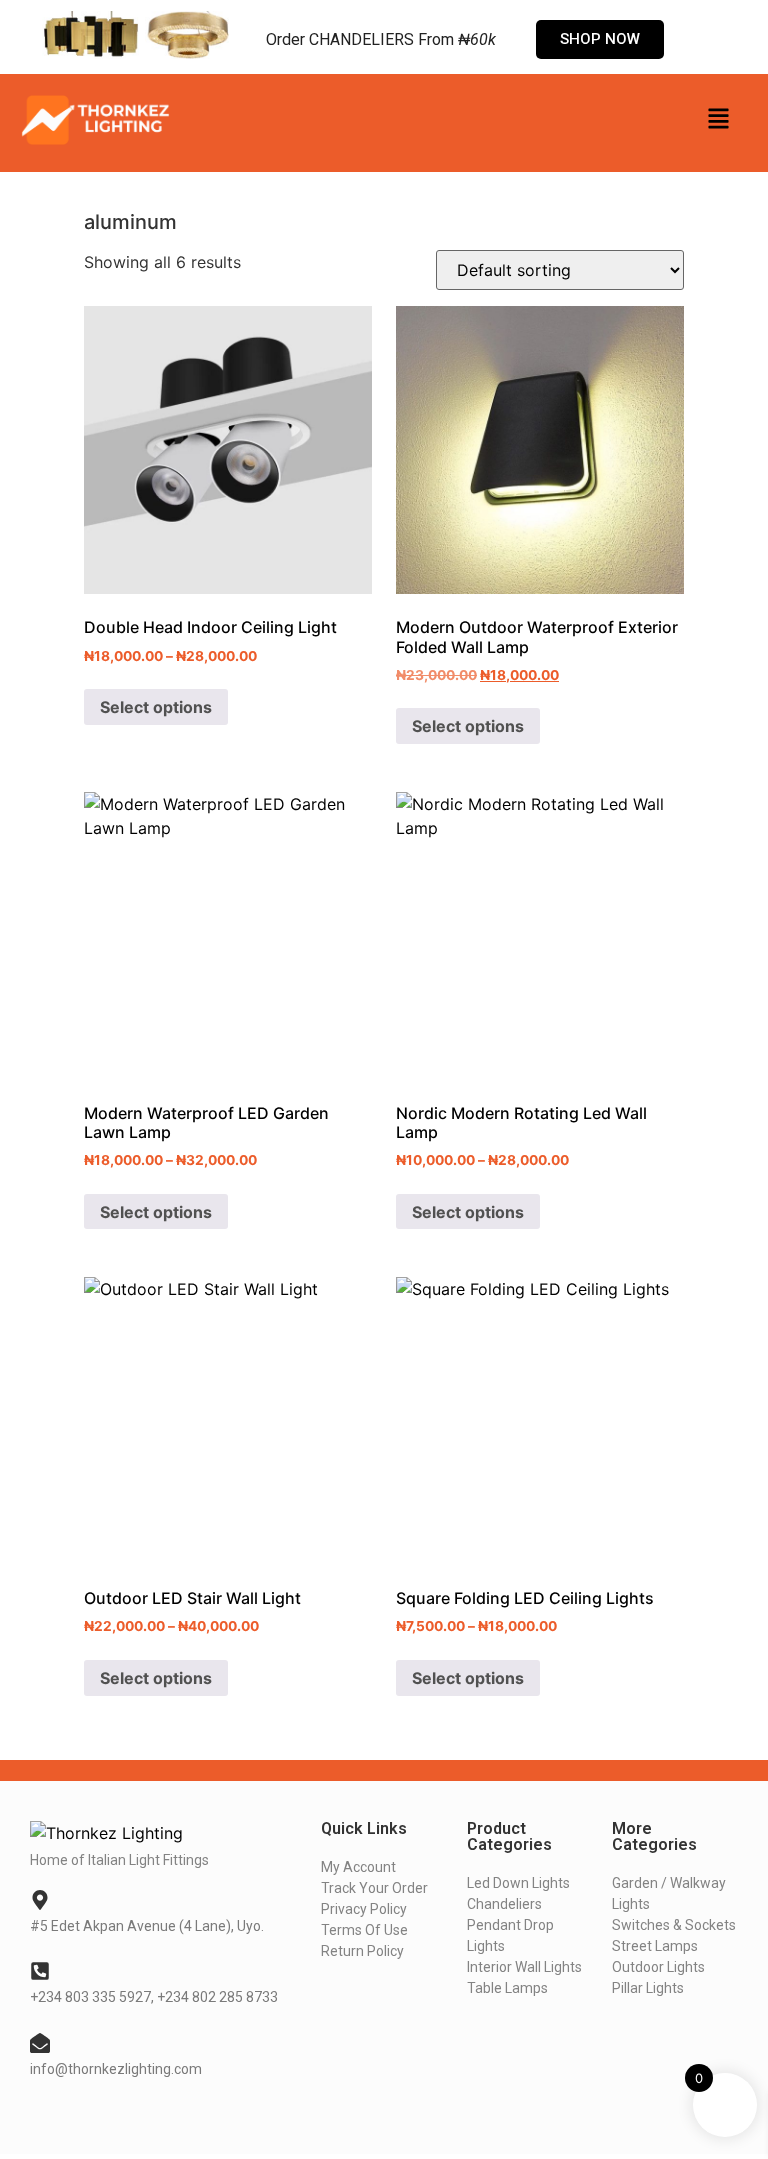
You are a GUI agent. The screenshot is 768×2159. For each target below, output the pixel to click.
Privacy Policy (364, 1909)
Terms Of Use (364, 1930)
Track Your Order (374, 1888)
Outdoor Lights (658, 1967)
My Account (358, 1867)
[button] (718, 120)
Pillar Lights (648, 1988)
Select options (156, 707)
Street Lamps (655, 1946)
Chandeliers (504, 1904)
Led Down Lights (518, 1883)
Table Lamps (507, 1988)
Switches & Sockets (674, 1925)
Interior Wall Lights (524, 1967)
